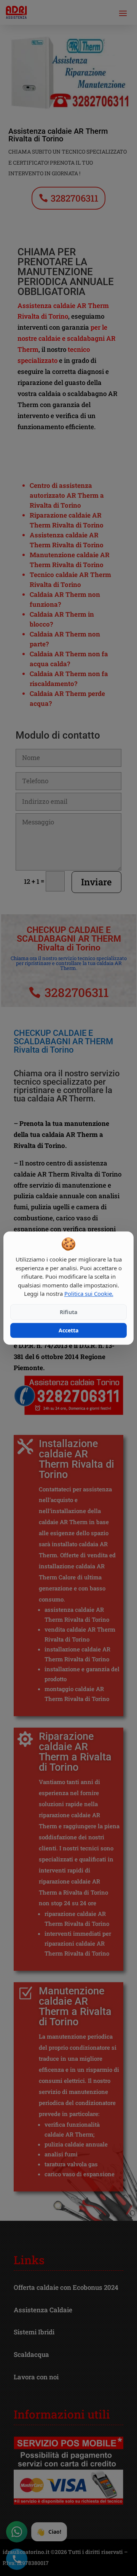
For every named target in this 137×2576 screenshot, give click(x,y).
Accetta (68, 1330)
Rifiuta (68, 1312)
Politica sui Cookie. (89, 1294)
